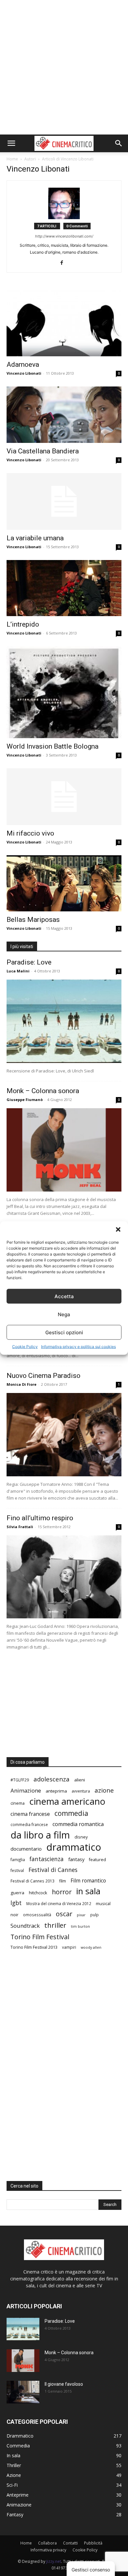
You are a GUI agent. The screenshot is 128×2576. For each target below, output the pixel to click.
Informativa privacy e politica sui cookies (78, 1347)
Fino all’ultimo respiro (40, 1518)
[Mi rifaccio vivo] (64, 797)
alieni (80, 1780)
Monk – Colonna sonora (43, 1091)
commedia (71, 1813)
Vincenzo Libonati (24, 373)
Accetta (64, 1296)
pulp (95, 1915)
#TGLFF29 (20, 1780)
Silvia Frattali (20, 1527)
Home (12, 159)
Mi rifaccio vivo (30, 833)
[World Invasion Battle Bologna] (64, 692)
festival (17, 1870)
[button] (118, 1230)
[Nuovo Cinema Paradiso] (64, 1435)
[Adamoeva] (64, 322)
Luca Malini (18, 971)
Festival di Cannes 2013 (32, 1881)
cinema (18, 1803)
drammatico (74, 1847)
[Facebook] (64, 263)
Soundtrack (25, 1926)
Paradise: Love (29, 962)
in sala (88, 1891)
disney (81, 1837)
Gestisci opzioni (64, 1332)
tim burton (80, 1926)
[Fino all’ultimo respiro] (64, 1577)
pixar (81, 1915)
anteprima (56, 1791)
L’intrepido (23, 624)
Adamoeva (23, 364)
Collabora (47, 2543)
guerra (17, 1893)
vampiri (69, 1947)
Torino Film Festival (40, 1937)
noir (14, 1915)
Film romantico (88, 1881)
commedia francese (29, 1824)
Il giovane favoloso (64, 2384)
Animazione (26, 1790)
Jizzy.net (54, 2561)
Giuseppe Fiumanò (25, 1100)
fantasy (76, 1859)
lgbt (16, 1903)
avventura (81, 1791)
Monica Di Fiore (21, 1384)
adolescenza (52, 1779)
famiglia (18, 1859)
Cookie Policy (25, 1347)
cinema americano (67, 1801)
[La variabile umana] (64, 501)
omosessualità (37, 1915)
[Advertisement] (64, 67)
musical (103, 1903)
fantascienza (47, 1859)
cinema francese (30, 1814)
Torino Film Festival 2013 (34, 1947)
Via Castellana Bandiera (43, 451)
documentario (26, 1849)
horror (62, 1892)
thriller (55, 1925)
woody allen (91, 1947)
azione (104, 1790)
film (63, 1881)
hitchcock (38, 1893)
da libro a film (40, 1835)
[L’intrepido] (64, 588)
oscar (64, 1914)
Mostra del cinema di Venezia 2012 (59, 1903)
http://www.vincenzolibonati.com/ (64, 236)
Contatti (70, 2543)
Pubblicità (93, 2543)
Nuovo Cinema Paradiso (43, 1376)
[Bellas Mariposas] (64, 883)
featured (97, 1859)
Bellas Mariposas (33, 920)
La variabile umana (35, 538)
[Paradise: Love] (64, 1021)
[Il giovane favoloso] (23, 2392)
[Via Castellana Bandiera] (64, 415)
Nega (64, 1314)
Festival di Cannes (53, 1870)
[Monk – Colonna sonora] (64, 1150)
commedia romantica (78, 1824)
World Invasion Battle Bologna (53, 746)
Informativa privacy (48, 2550)
